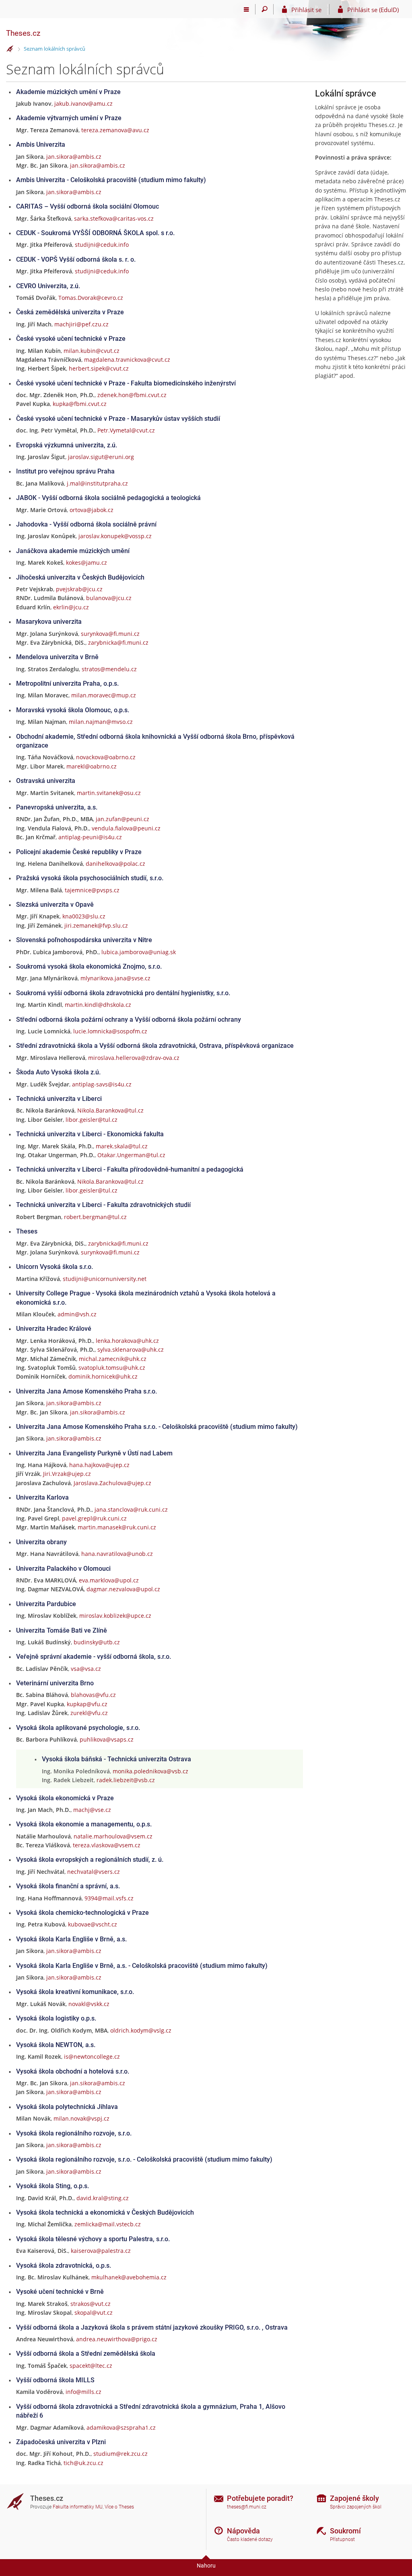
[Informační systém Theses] (10, 49)
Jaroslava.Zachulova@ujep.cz (112, 1483)
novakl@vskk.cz (89, 2004)
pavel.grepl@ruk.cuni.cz (94, 1518)
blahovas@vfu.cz (93, 1695)
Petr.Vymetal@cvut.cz (126, 430)
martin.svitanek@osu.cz (109, 793)
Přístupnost (342, 2539)
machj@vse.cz (92, 1810)
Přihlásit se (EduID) (373, 10)
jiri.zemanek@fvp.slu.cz (96, 925)
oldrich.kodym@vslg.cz (141, 2030)
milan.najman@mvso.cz (101, 722)
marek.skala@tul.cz (122, 1146)
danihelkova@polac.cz (115, 864)
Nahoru (206, 2566)
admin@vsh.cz (77, 1314)
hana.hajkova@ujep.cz (99, 1465)
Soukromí (345, 2531)
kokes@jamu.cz (87, 563)
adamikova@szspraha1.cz (121, 2427)
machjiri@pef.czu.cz (81, 324)
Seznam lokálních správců (55, 49)
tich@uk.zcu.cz (83, 2463)
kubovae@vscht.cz (93, 1924)
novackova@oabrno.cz (106, 757)
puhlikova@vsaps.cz (107, 1739)
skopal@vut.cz (94, 2313)
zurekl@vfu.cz (89, 1713)
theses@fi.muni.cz (247, 2507)
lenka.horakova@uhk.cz (127, 1341)
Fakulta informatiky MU (78, 2507)
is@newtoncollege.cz (92, 2056)
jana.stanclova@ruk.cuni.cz (131, 1509)
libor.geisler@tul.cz (92, 1120)
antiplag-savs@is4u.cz (102, 1084)
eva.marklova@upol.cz (109, 1580)
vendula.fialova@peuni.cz (126, 828)
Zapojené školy (354, 2498)
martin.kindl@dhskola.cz (98, 1005)
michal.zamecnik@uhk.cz (113, 1359)
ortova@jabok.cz (92, 510)
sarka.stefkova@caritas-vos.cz (114, 218)
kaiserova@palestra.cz (101, 2251)
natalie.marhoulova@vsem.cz (113, 1836)
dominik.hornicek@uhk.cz (103, 1376)
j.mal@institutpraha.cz (97, 483)
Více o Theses (119, 2507)
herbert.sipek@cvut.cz (99, 368)
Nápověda (243, 2531)
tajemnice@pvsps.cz (92, 890)
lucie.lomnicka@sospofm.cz (110, 1031)
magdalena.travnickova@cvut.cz (127, 360)
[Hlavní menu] (246, 9)
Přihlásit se (306, 10)
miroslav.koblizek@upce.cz (115, 1616)
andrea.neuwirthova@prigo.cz (117, 2339)
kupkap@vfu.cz (87, 1704)
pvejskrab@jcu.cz (79, 589)
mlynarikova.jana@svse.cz (115, 978)
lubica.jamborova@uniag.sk (139, 952)
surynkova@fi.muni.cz (110, 634)
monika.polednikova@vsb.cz (150, 1771)
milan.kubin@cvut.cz (92, 351)
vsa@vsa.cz (86, 1669)
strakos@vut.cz (91, 2304)
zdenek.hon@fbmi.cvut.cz (132, 395)
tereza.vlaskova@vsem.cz (107, 1845)
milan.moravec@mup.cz (104, 695)
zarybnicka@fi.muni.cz (118, 642)
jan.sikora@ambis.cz (74, 157)
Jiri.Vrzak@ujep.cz (67, 1474)
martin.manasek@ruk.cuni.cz (117, 1527)
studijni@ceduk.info (102, 245)
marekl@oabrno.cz (92, 766)
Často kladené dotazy (250, 2539)
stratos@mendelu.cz (109, 669)
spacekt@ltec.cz (91, 2366)
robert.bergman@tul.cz (95, 1217)
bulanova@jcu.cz (109, 598)
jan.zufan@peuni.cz (123, 819)
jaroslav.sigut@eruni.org (101, 457)
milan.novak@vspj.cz (81, 2118)
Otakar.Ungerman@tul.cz (131, 1155)
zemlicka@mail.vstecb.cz (108, 2224)
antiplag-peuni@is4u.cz (90, 837)
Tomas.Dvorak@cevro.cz (91, 298)
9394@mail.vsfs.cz (109, 1898)
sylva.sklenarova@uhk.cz (131, 1349)
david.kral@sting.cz (103, 2198)
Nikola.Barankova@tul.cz (110, 1110)
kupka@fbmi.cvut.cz (80, 404)
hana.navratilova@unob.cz (117, 1554)
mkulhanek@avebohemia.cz (129, 2277)
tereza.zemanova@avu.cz (115, 130)
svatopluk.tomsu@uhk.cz (112, 1368)
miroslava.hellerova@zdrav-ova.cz (134, 1058)
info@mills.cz (83, 2392)
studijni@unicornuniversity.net (105, 1279)
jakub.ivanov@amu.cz (83, 103)
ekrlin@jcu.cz (71, 607)
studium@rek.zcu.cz (121, 2454)
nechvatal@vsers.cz (94, 1872)
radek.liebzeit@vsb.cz (126, 1780)
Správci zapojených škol (356, 2507)
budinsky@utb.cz (97, 1642)
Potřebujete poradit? (260, 2498)
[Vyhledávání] (265, 9)
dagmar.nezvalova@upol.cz (123, 1589)
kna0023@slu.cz (84, 916)
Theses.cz (23, 33)
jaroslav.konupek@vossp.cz (115, 536)
